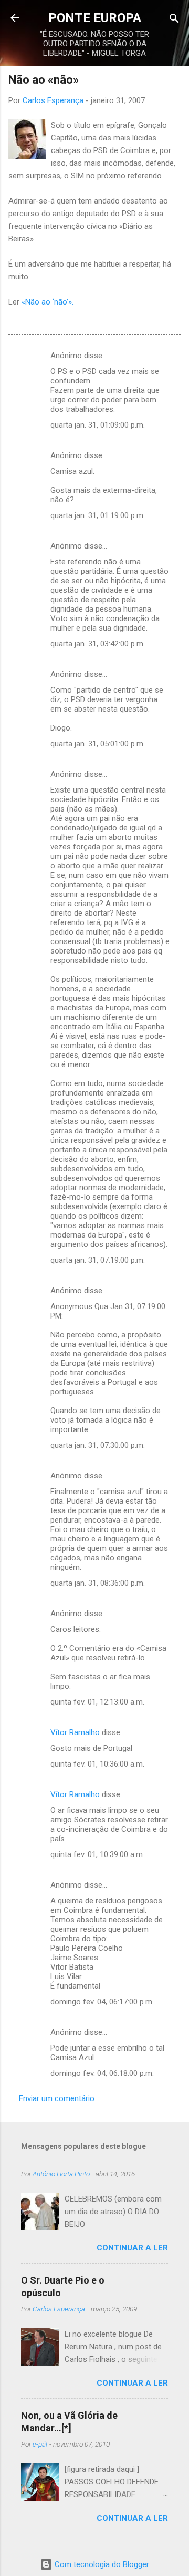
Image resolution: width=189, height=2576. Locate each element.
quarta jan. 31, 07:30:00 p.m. (98, 1445)
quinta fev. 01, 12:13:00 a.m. (97, 1702)
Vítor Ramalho (75, 1732)
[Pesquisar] (174, 19)
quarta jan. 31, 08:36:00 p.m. (98, 1583)
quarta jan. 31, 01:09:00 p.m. (98, 425)
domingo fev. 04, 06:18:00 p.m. (102, 2073)
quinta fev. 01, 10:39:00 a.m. (97, 1854)
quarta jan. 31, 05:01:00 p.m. (98, 744)
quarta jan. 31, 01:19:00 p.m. (98, 515)
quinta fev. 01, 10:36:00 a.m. (97, 1764)
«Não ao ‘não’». (48, 302)
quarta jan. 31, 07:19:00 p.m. (98, 1260)
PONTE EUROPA (95, 18)
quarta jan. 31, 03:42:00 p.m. (98, 644)
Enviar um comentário (57, 2098)
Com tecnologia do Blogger (101, 2564)
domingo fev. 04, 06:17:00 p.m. (102, 2002)
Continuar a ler (132, 2248)
